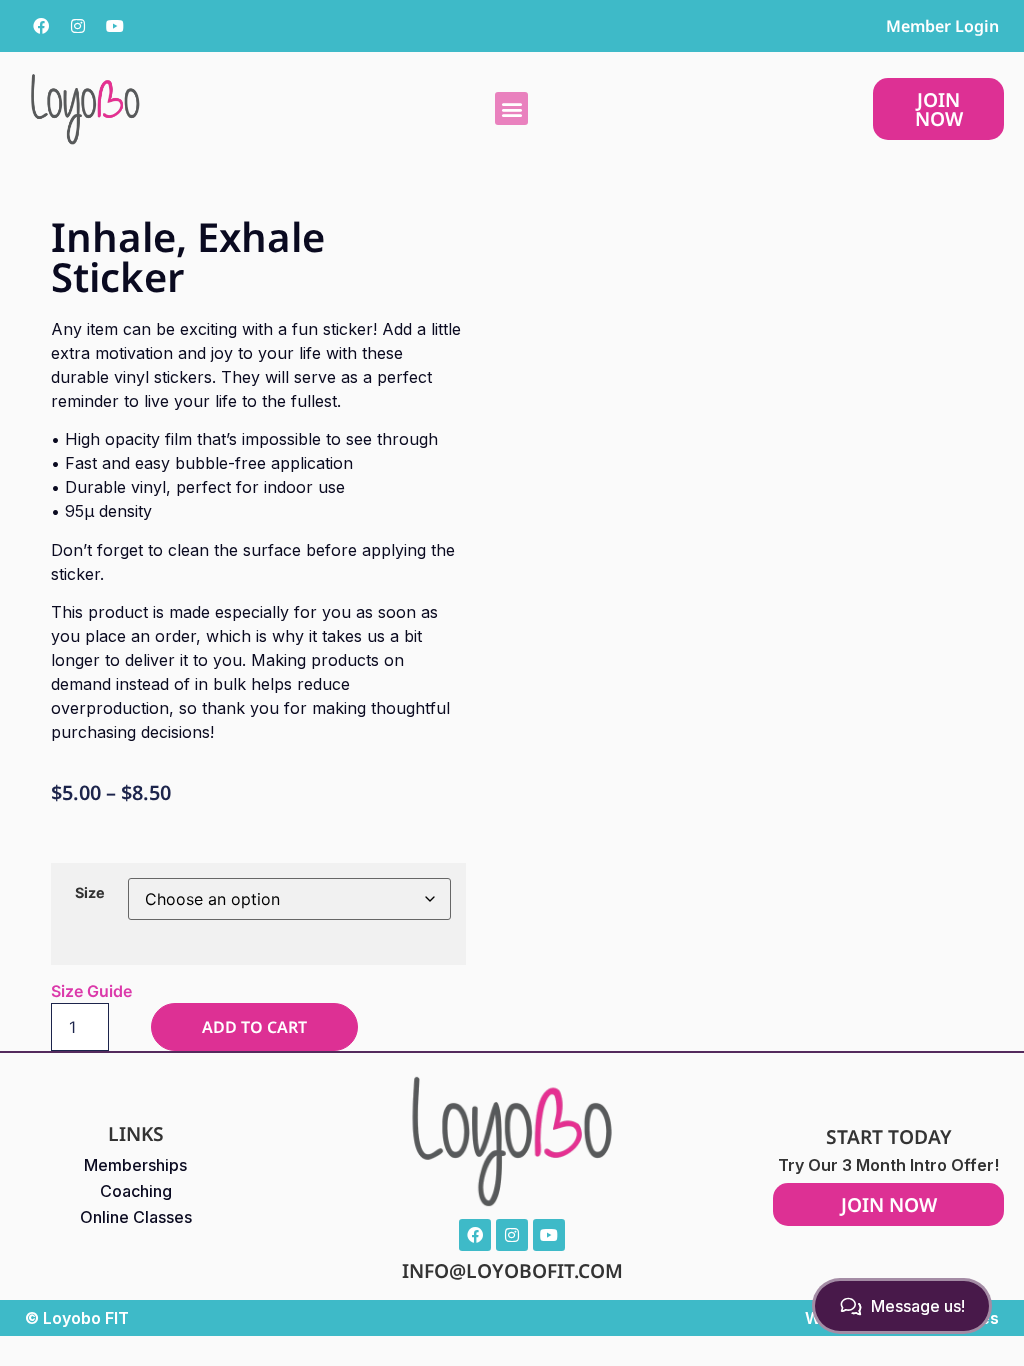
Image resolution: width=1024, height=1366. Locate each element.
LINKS (136, 1133)
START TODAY (889, 1136)
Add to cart (254, 1027)
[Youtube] (115, 26)
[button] (511, 108)
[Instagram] (78, 26)
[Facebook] (41, 26)
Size (90, 893)
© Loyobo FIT (77, 1318)
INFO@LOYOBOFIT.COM (512, 1270)
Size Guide (91, 991)
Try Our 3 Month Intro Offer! (888, 1165)
